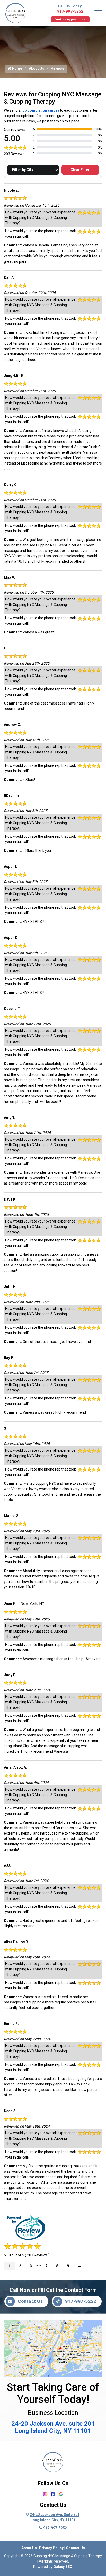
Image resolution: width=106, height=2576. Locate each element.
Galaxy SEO (63, 2567)
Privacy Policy (51, 2548)
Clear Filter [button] (80, 170)
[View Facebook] (53, 2494)
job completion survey (40, 110)
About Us (37, 68)
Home (17, 68)
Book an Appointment (70, 19)
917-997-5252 (70, 11)
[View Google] (61, 2494)
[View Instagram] (45, 2494)
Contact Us (30, 2301)
